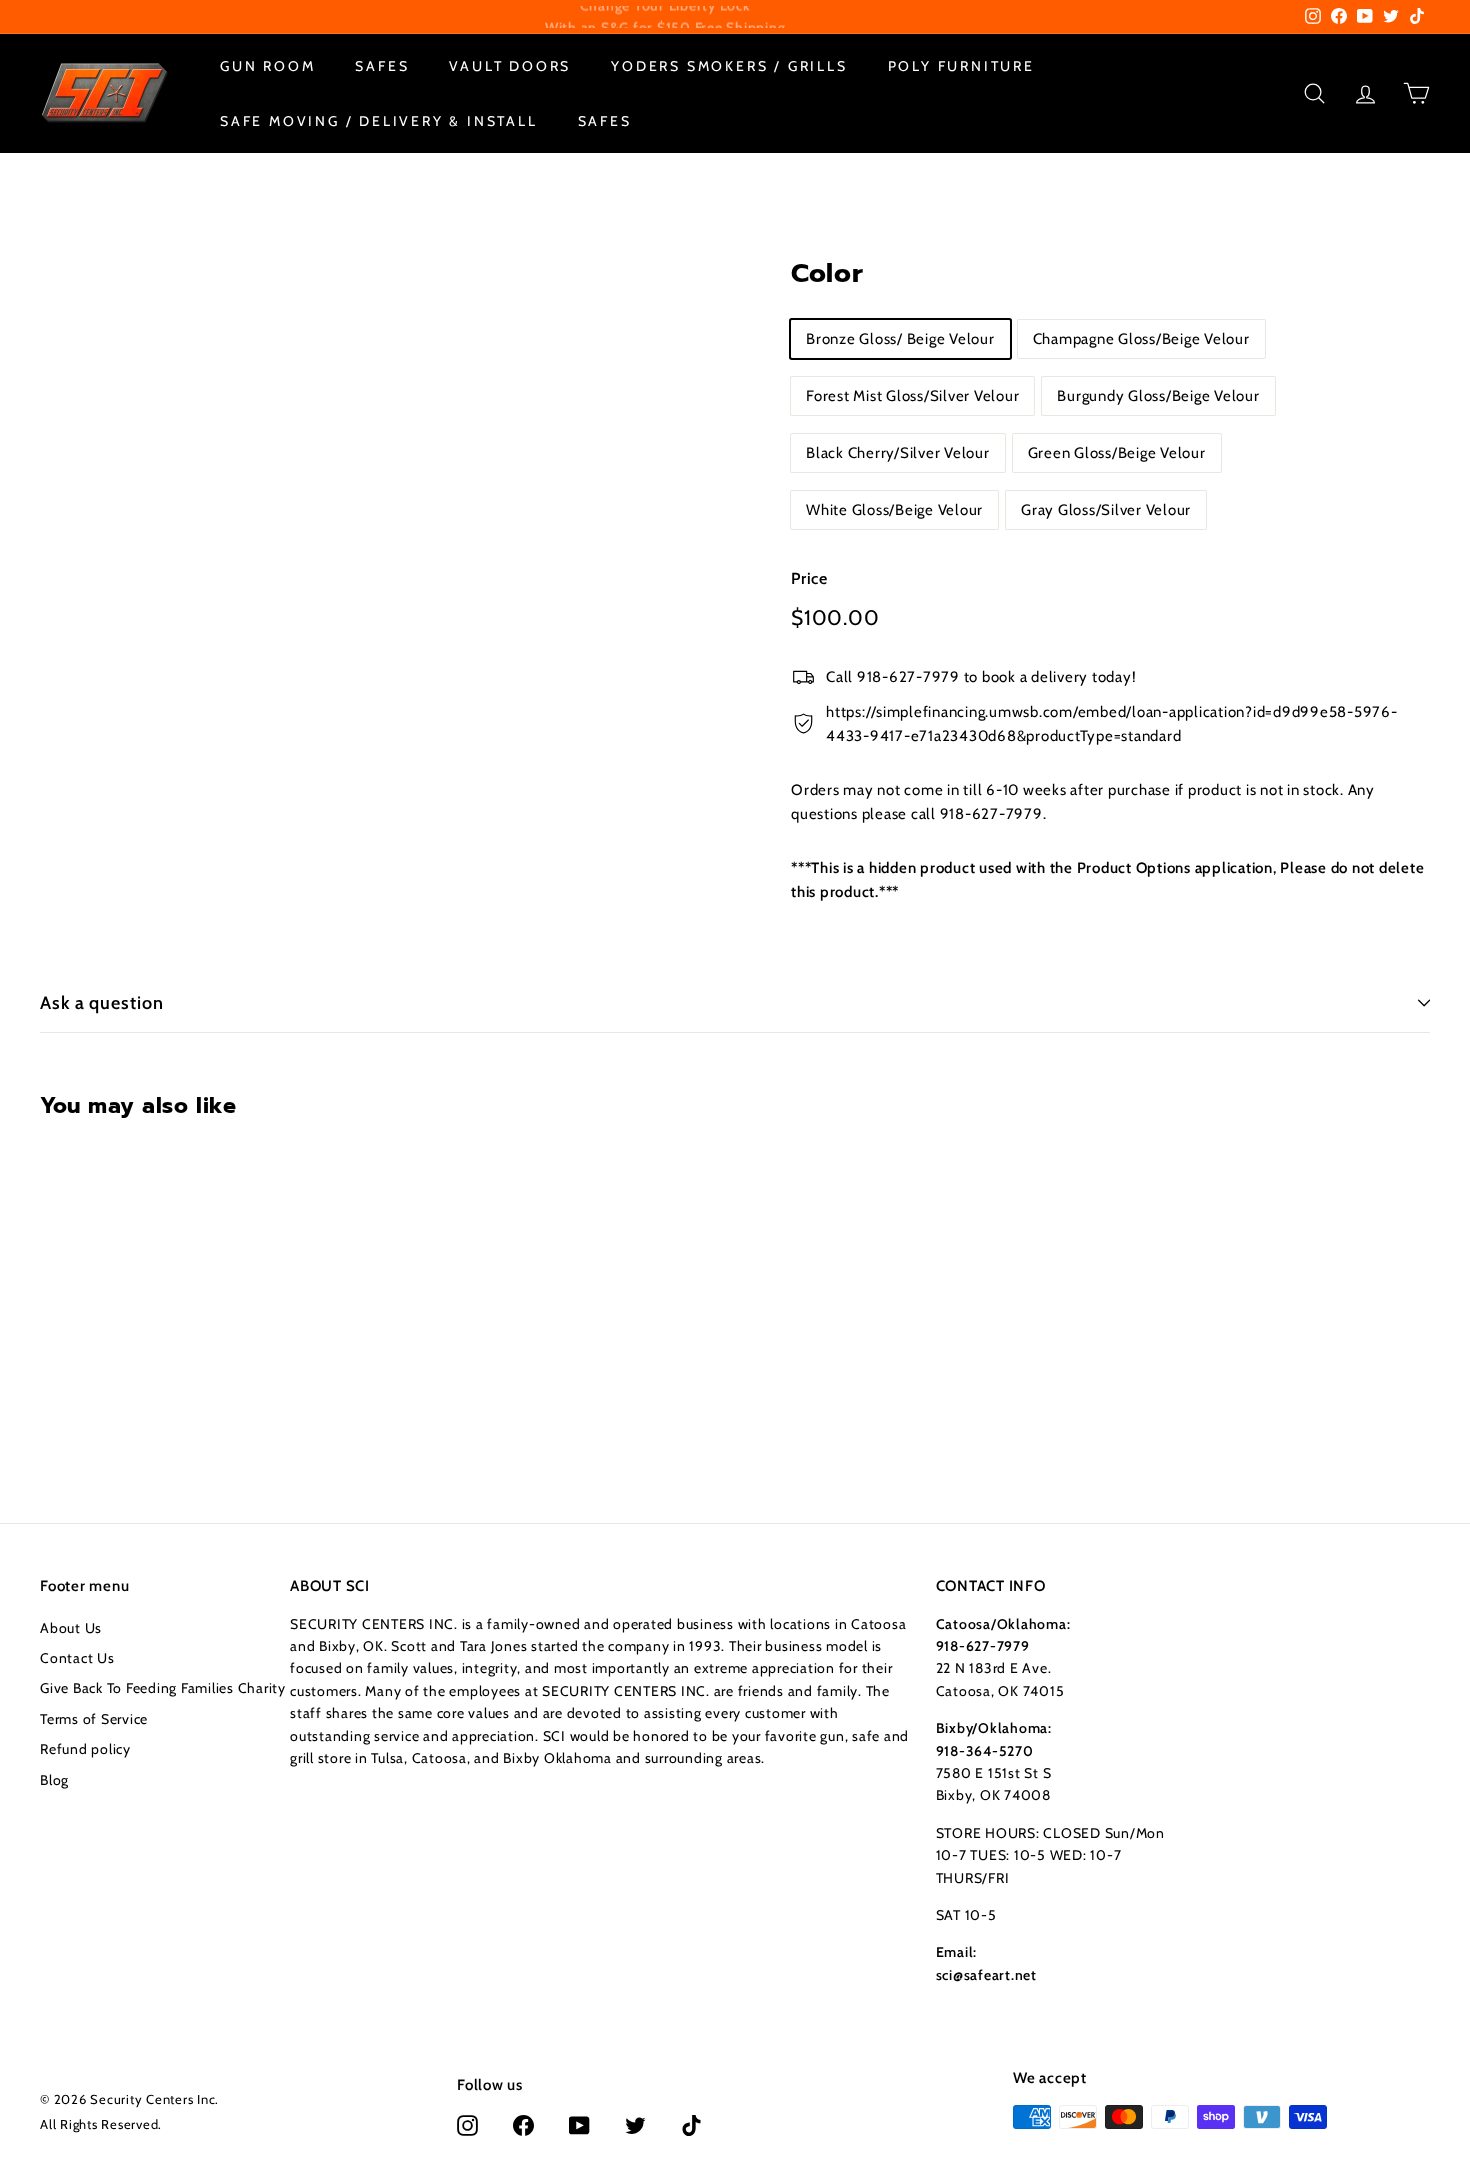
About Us (71, 1628)
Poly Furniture (961, 66)
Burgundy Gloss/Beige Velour (1158, 395)
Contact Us (77, 1658)
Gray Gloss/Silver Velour (1106, 509)
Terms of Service (94, 1719)
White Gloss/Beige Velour (894, 509)
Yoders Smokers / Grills (729, 66)
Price (809, 577)
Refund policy (85, 1749)
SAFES (382, 66)
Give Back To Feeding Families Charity (163, 1688)
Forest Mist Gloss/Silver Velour (912, 395)
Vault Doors (510, 66)
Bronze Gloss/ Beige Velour (900, 338)
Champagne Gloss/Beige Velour (1141, 338)
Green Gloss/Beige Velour (1117, 452)
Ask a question (102, 1003)
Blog (54, 1780)
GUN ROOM (267, 66)
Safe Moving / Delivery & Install (379, 120)
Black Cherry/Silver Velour (898, 452)
